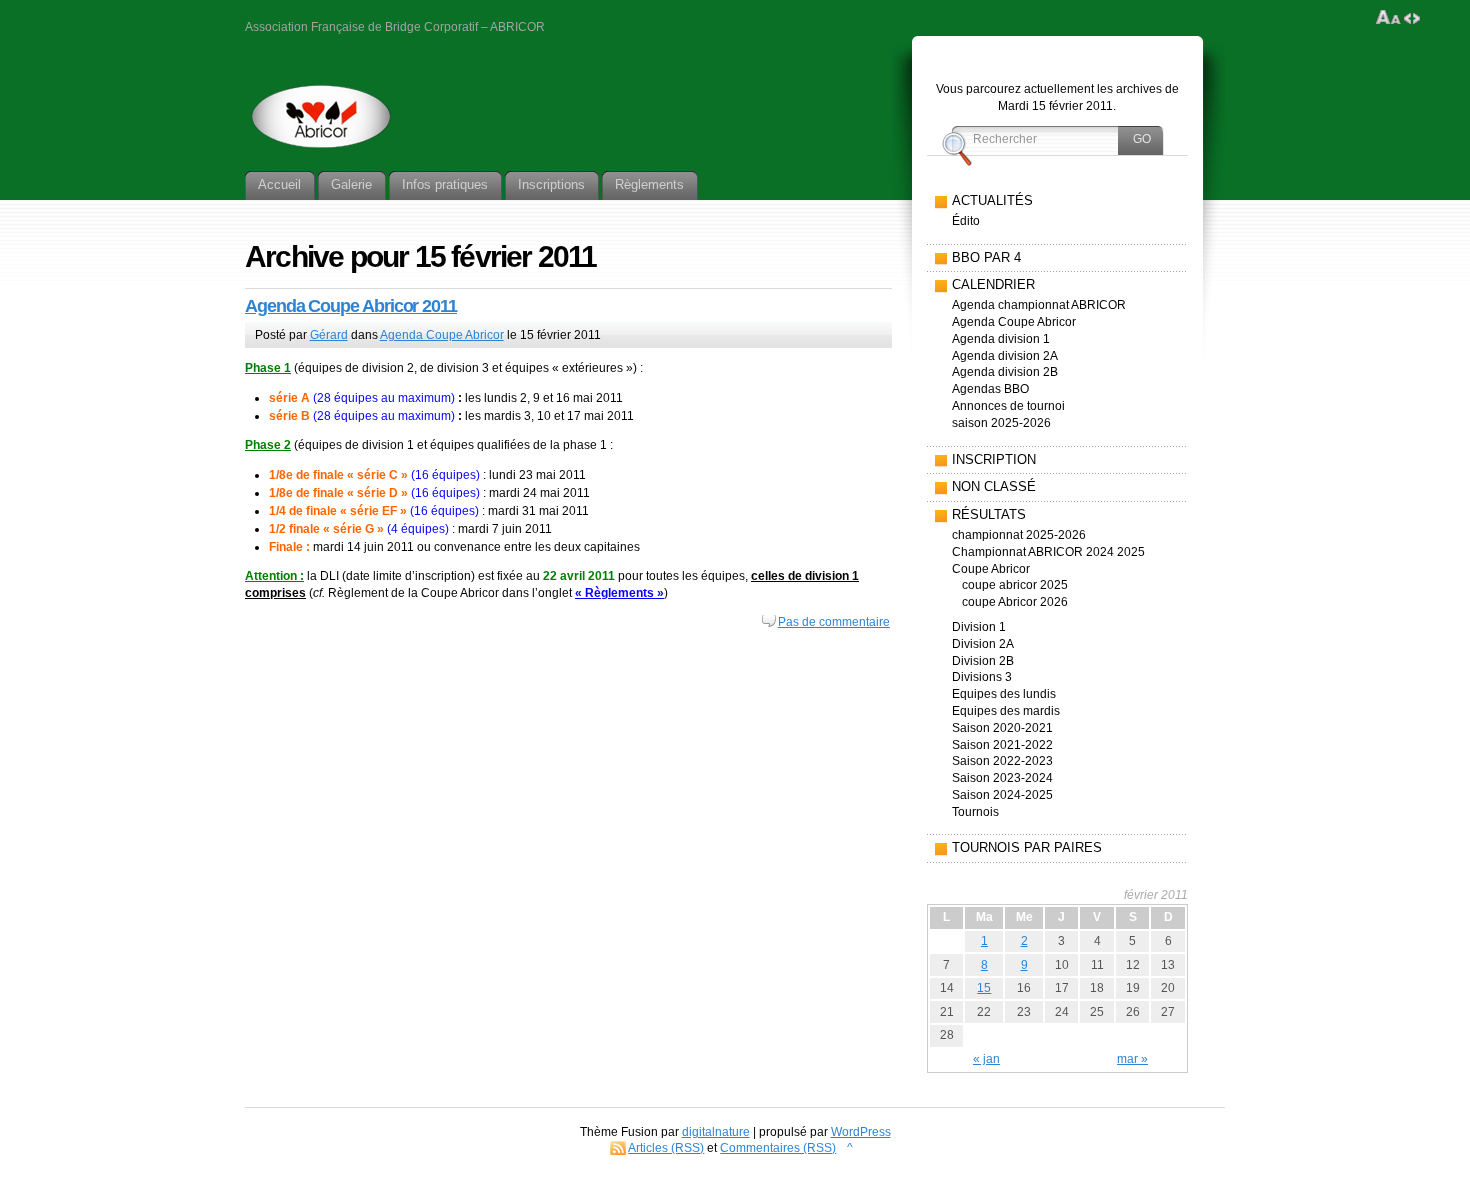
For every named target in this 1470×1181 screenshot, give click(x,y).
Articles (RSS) (666, 1148)
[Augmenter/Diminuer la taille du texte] (1388, 18)
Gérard (329, 335)
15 (984, 988)
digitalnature (716, 1132)
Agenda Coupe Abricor (442, 335)
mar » (1132, 1059)
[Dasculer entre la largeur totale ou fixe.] (1412, 18)
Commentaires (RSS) (778, 1148)
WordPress (861, 1132)
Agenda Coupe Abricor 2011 (351, 306)
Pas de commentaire (834, 622)
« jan (986, 1059)
